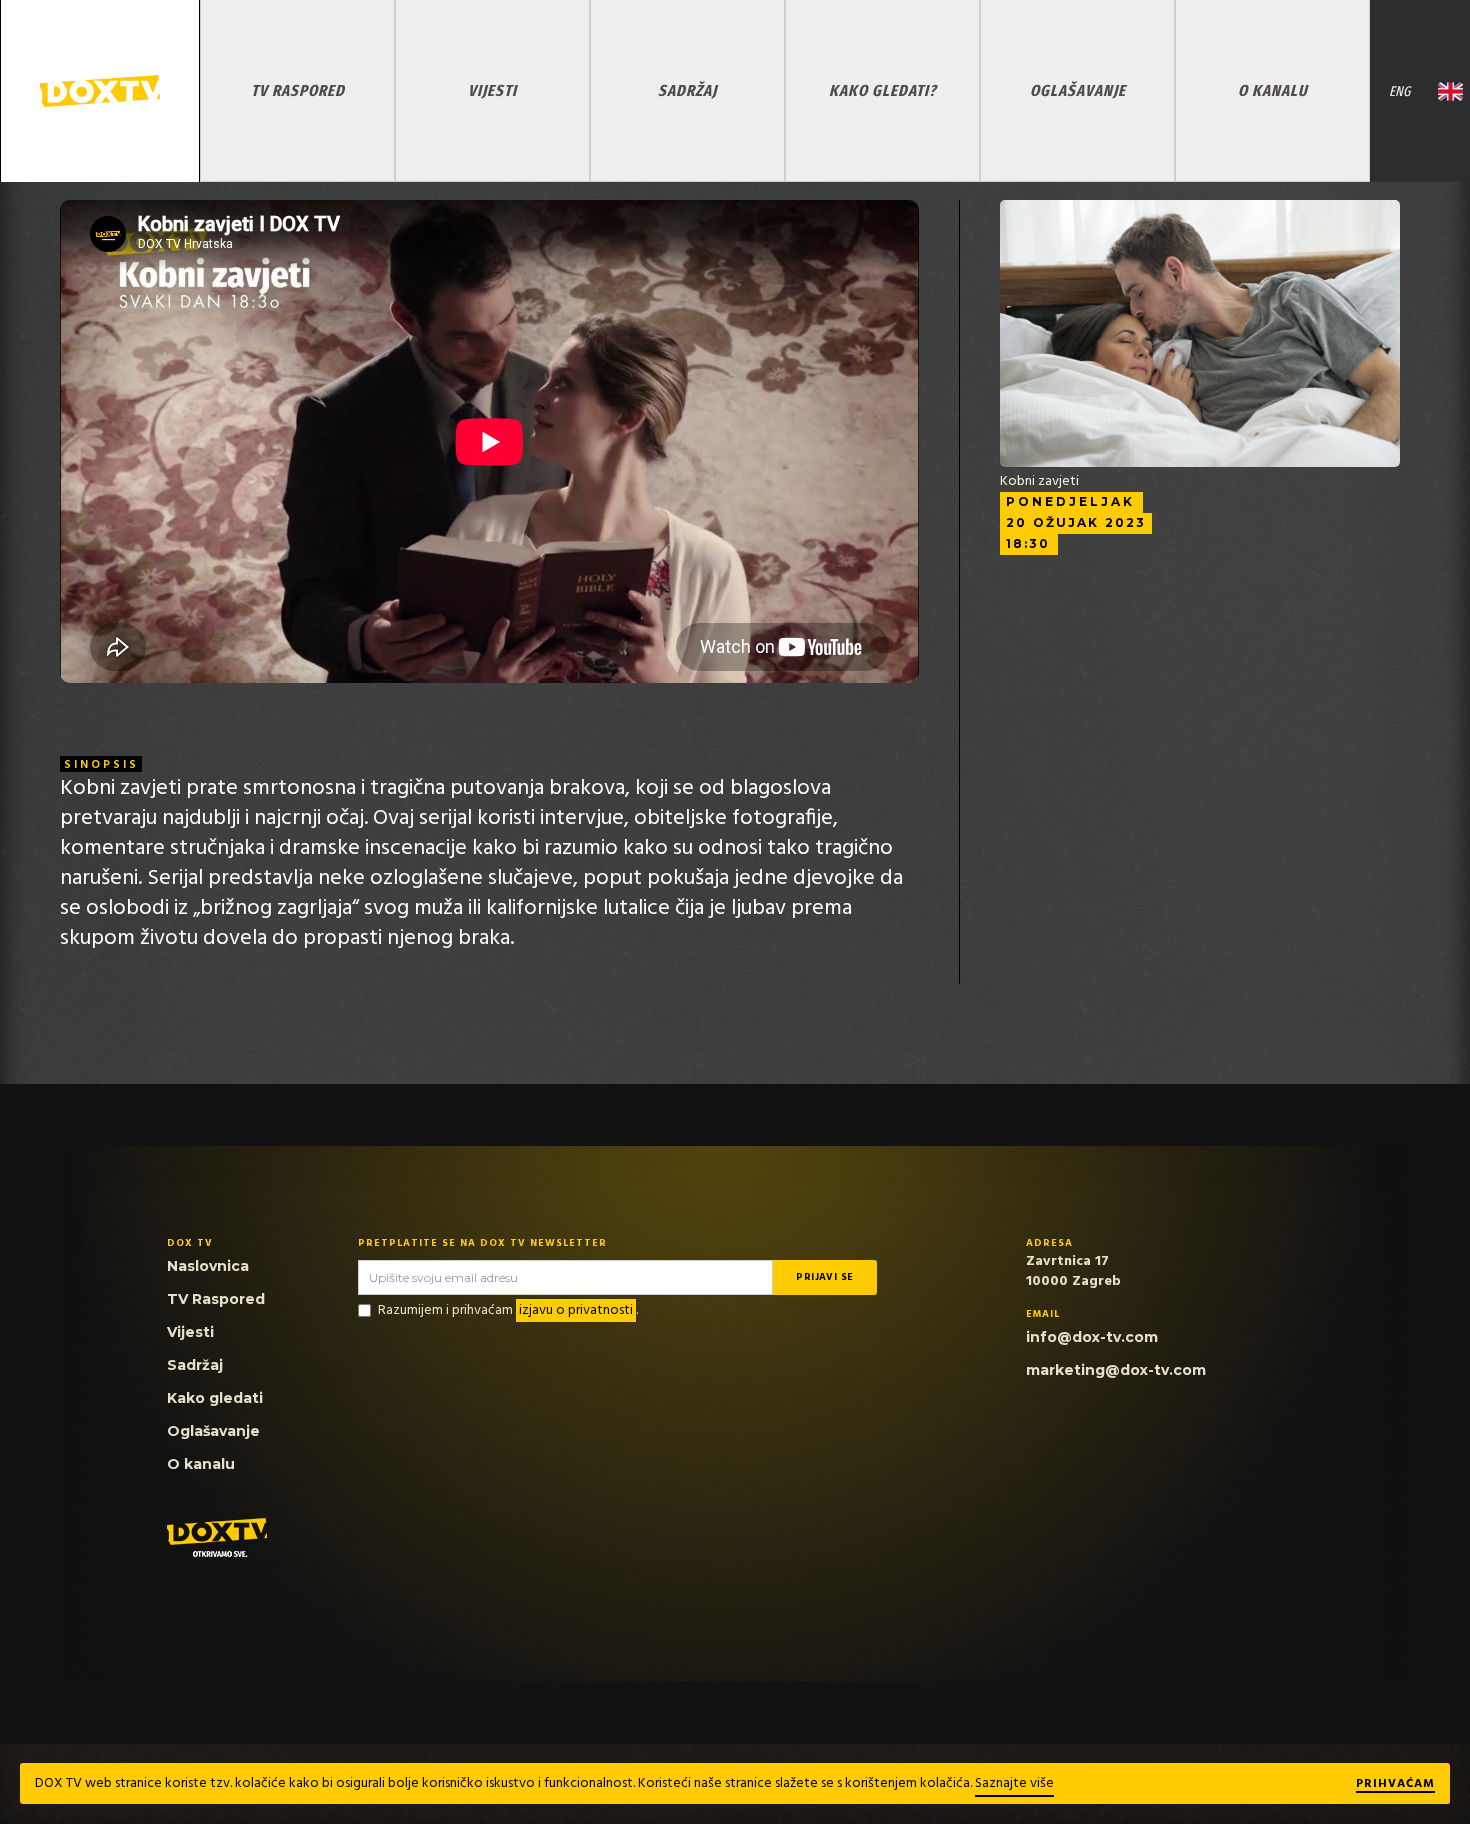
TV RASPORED (298, 90)
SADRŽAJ (687, 90)
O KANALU (1273, 90)
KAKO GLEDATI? (883, 90)
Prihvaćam (1395, 1785)
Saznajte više (1014, 1783)
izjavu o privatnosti (576, 1310)
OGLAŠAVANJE (1078, 90)
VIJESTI (492, 90)
